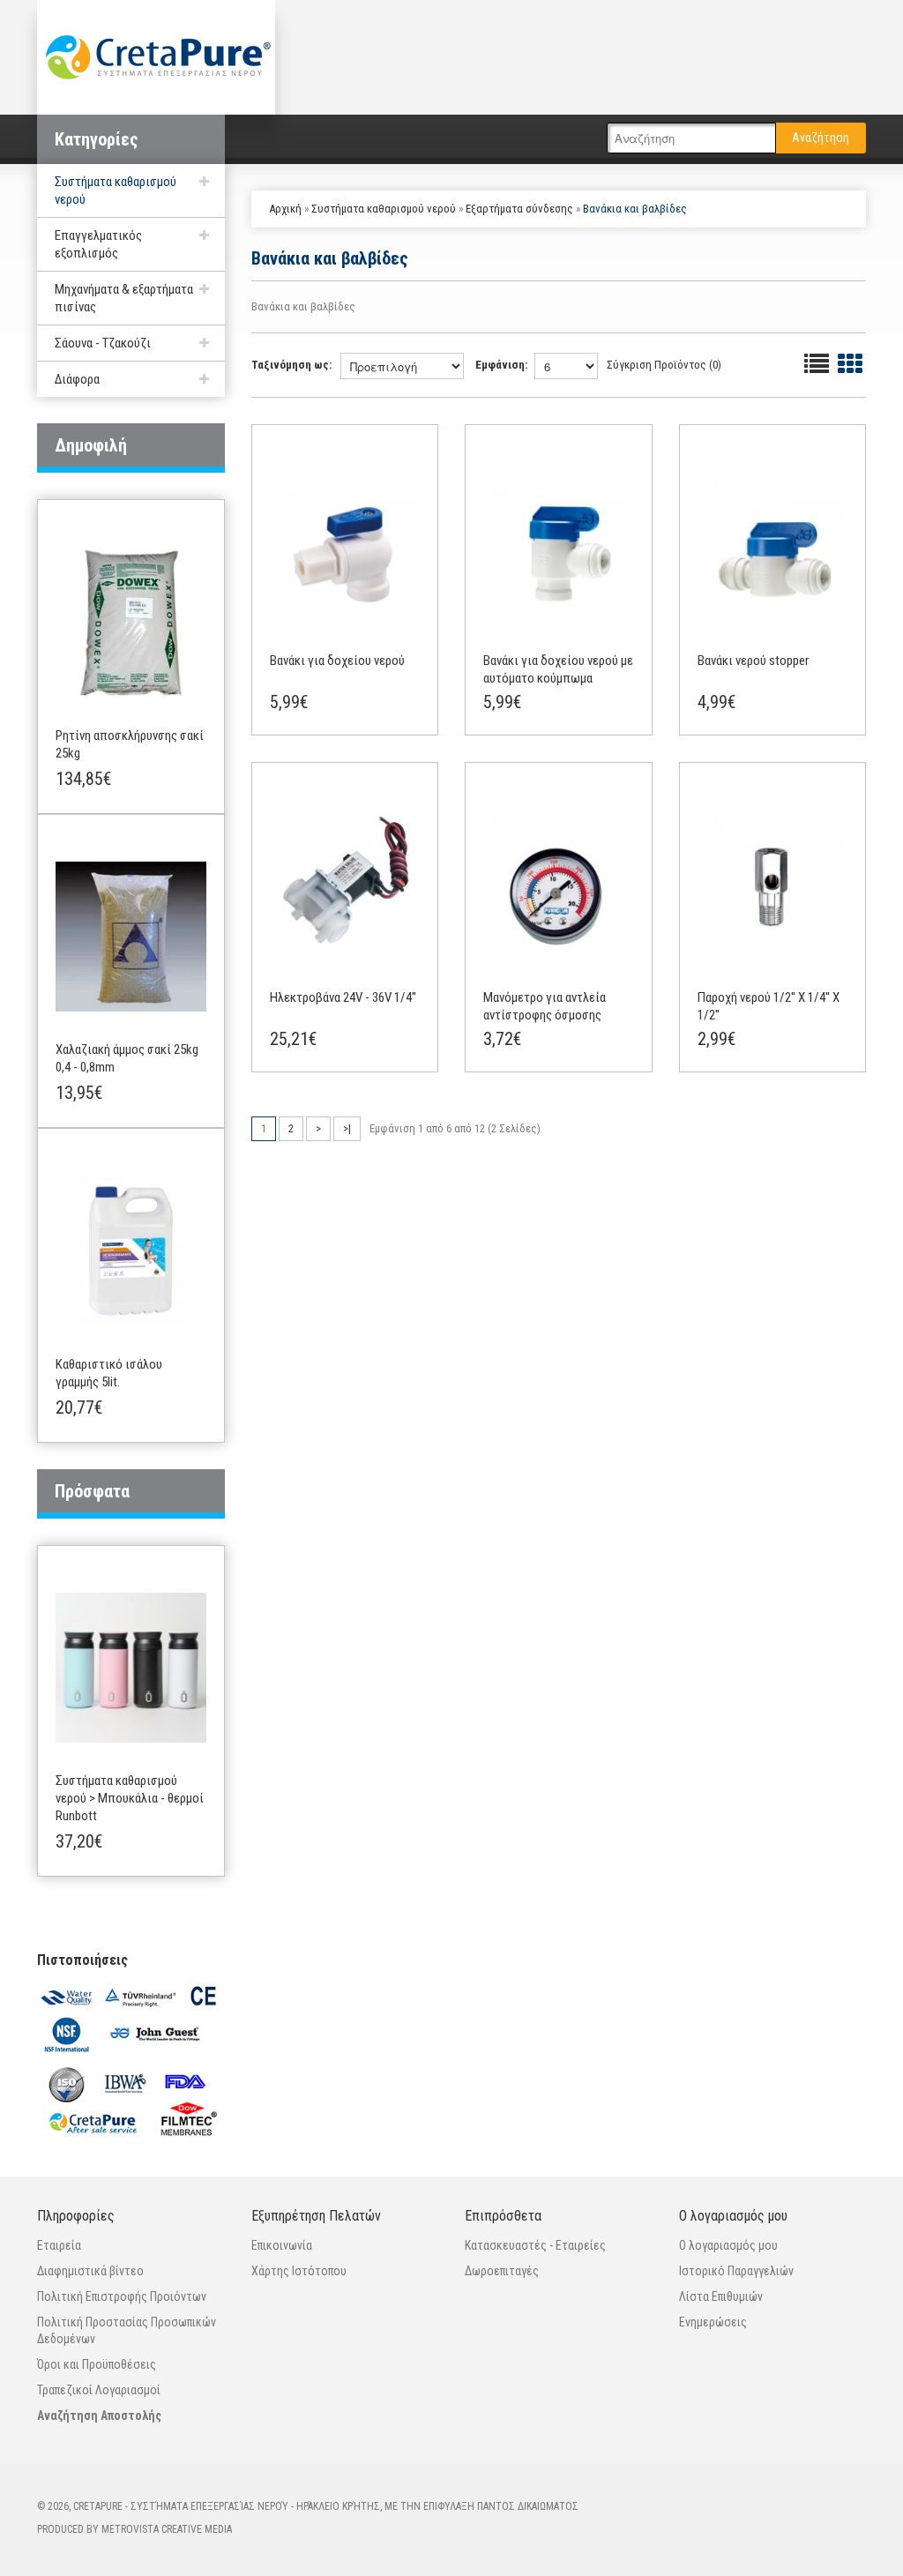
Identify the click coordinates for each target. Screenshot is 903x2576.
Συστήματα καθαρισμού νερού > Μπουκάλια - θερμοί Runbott (130, 1798)
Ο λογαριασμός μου (728, 2245)
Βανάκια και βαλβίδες (635, 209)
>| (347, 1128)
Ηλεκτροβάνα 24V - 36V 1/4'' (343, 997)
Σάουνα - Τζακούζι (103, 343)
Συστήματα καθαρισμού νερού (384, 209)
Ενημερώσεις (713, 2322)
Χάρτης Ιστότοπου (299, 2271)
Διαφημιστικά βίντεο (90, 2271)
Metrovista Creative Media (167, 2529)
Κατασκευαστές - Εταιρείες (535, 2245)
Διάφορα (77, 379)
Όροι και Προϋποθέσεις (97, 2364)
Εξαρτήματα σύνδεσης (519, 209)
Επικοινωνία (282, 2245)
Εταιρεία (59, 2245)
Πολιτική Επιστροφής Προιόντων (122, 2296)
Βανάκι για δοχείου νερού (337, 661)
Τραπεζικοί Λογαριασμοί (99, 2390)
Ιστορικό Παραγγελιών (736, 2271)
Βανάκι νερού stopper (753, 661)
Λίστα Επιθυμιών (721, 2296)
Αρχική (285, 209)
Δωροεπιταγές (502, 2271)
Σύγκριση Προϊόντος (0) (664, 365)
